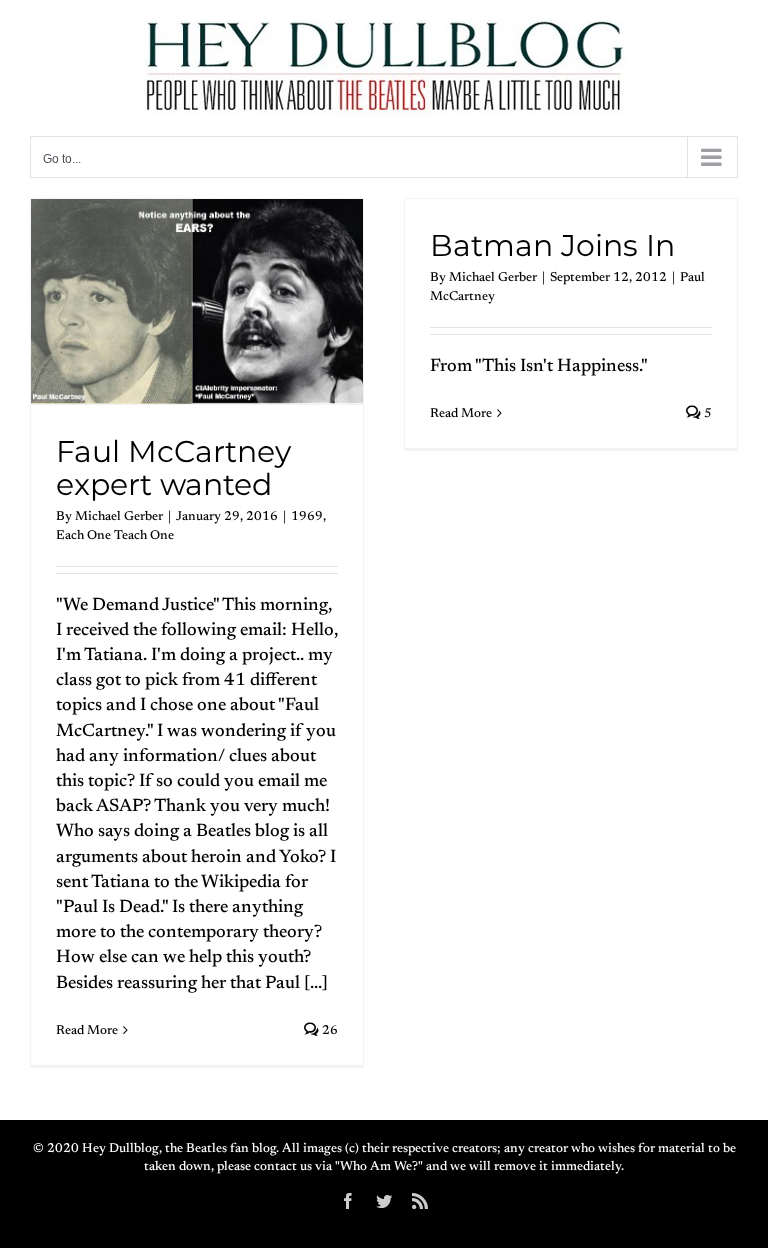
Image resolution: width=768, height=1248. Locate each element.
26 (328, 1030)
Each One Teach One (115, 535)
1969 (307, 516)
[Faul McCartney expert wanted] (197, 301)
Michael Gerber (119, 516)
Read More (87, 1030)
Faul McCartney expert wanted (173, 468)
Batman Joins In (552, 245)
